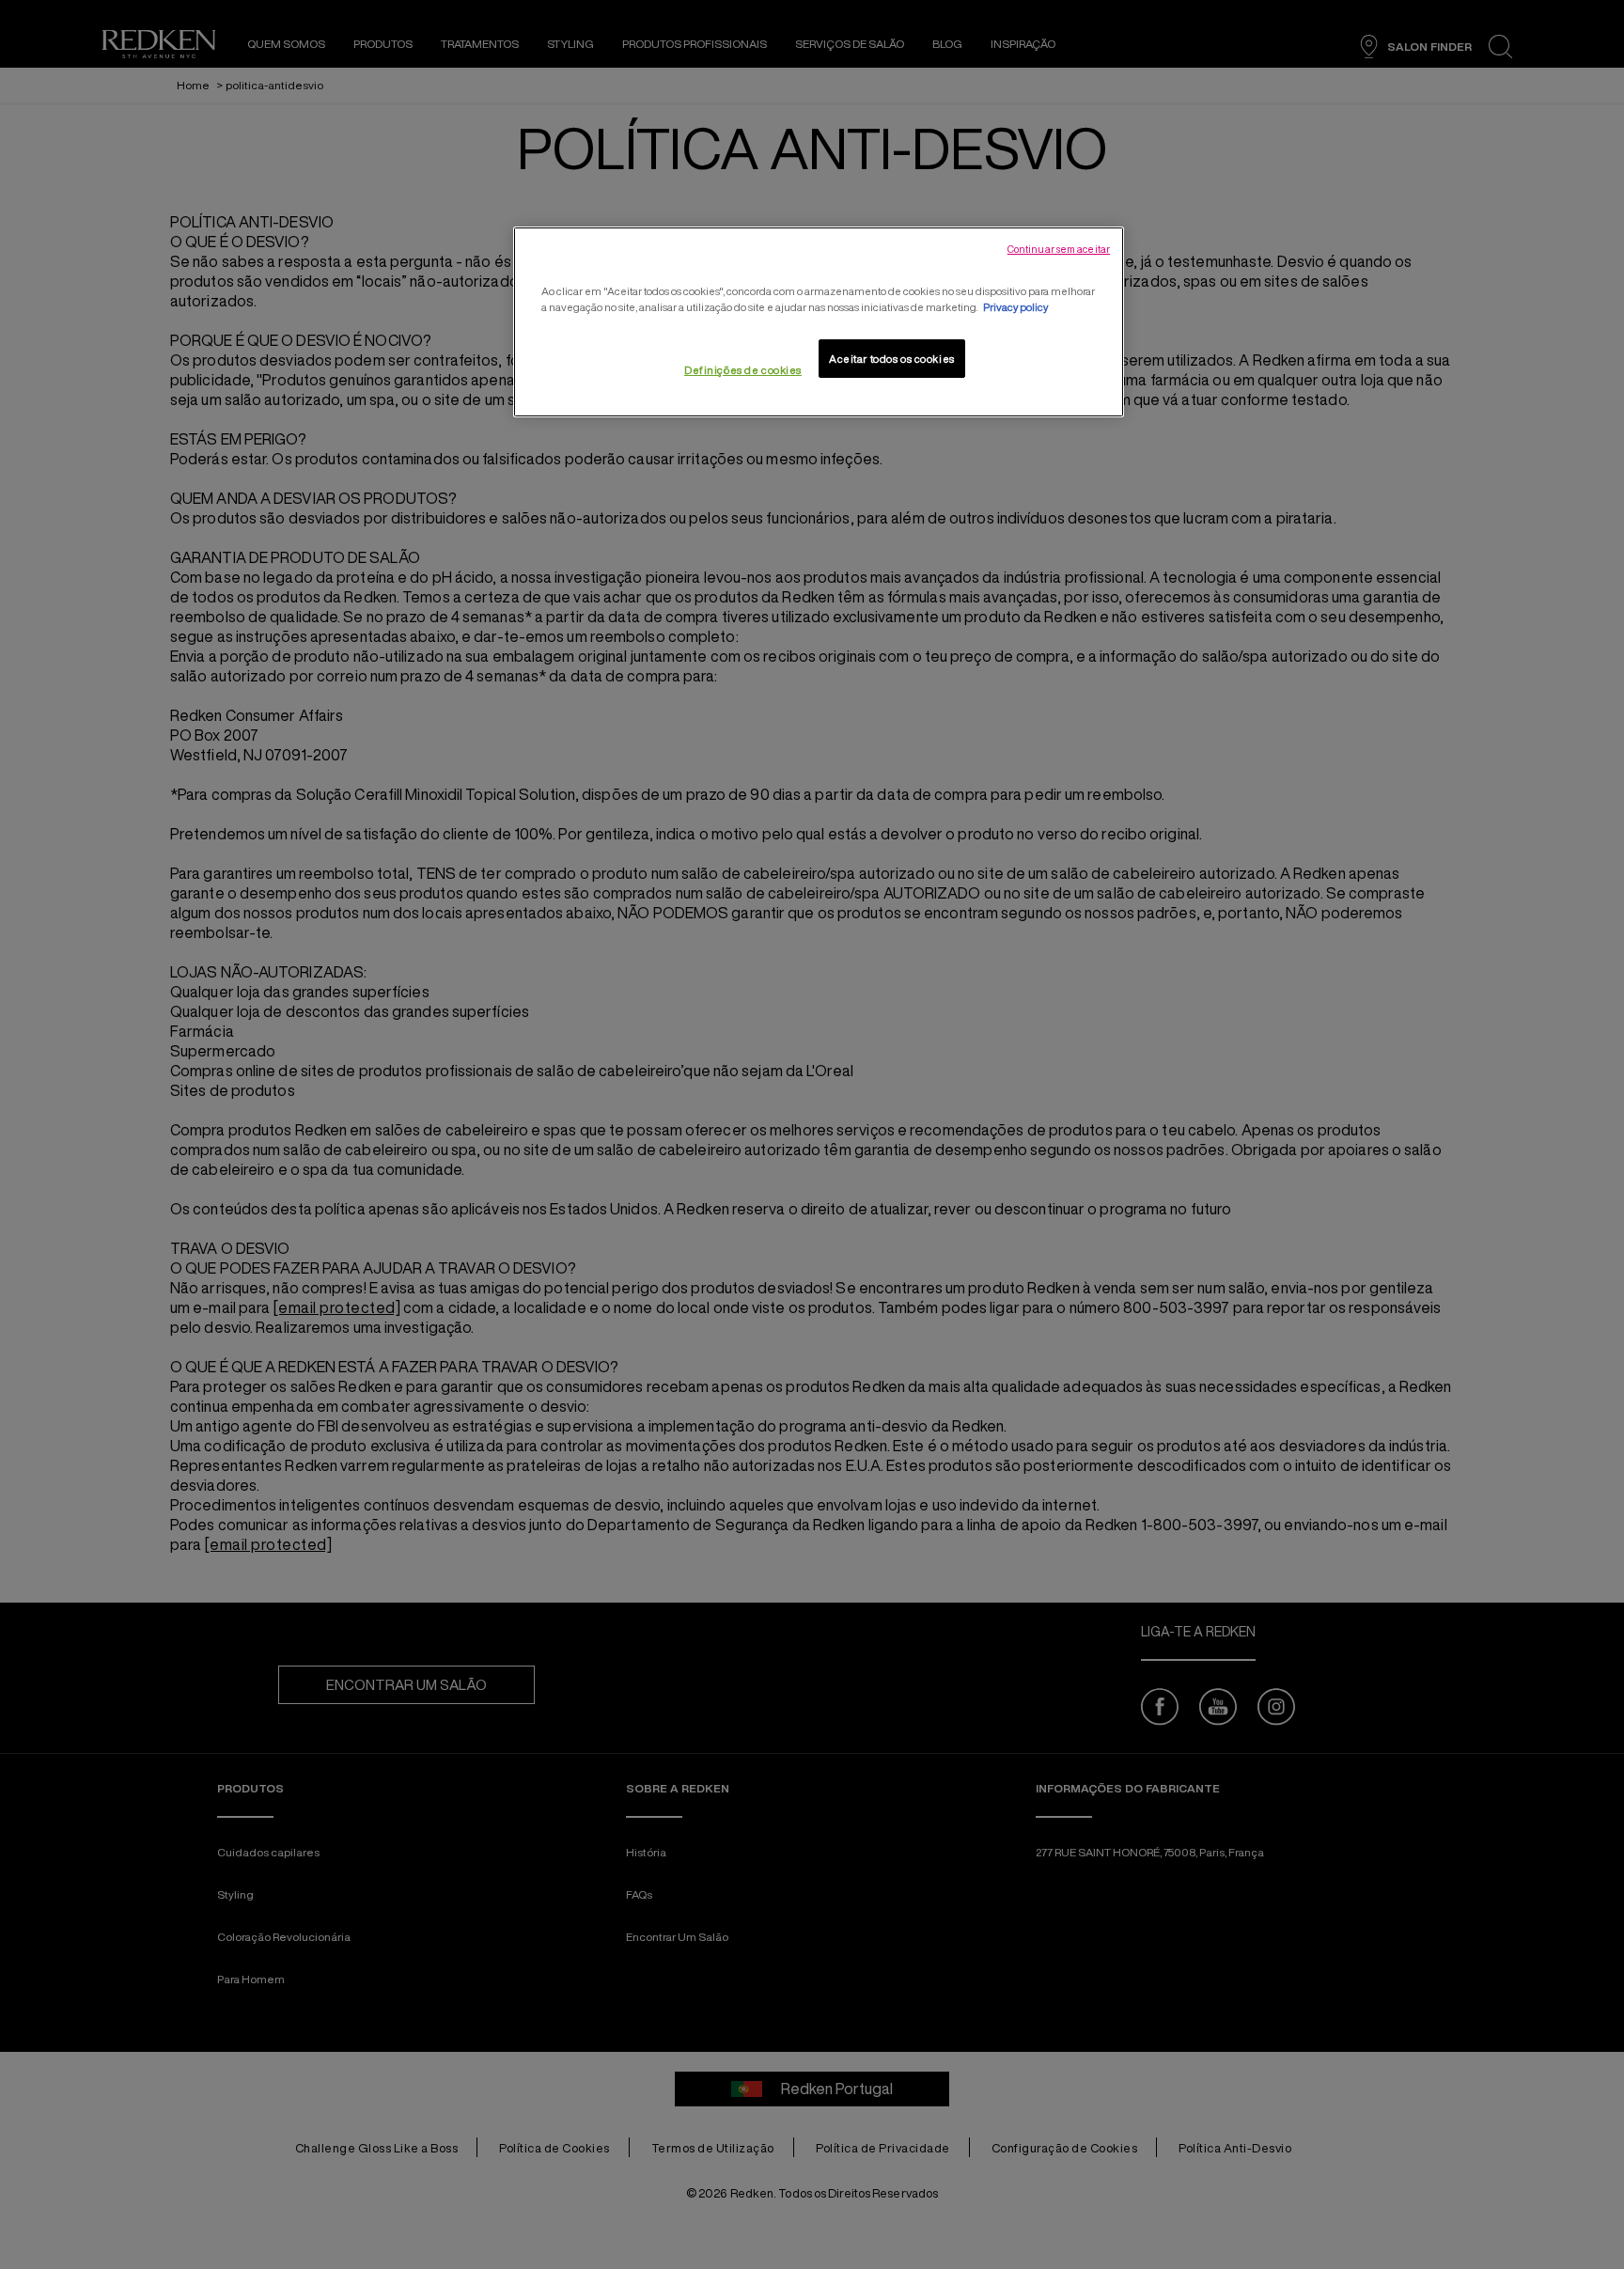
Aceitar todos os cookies (892, 359)
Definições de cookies (743, 370)
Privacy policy (1015, 307)
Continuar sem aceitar (1059, 249)
